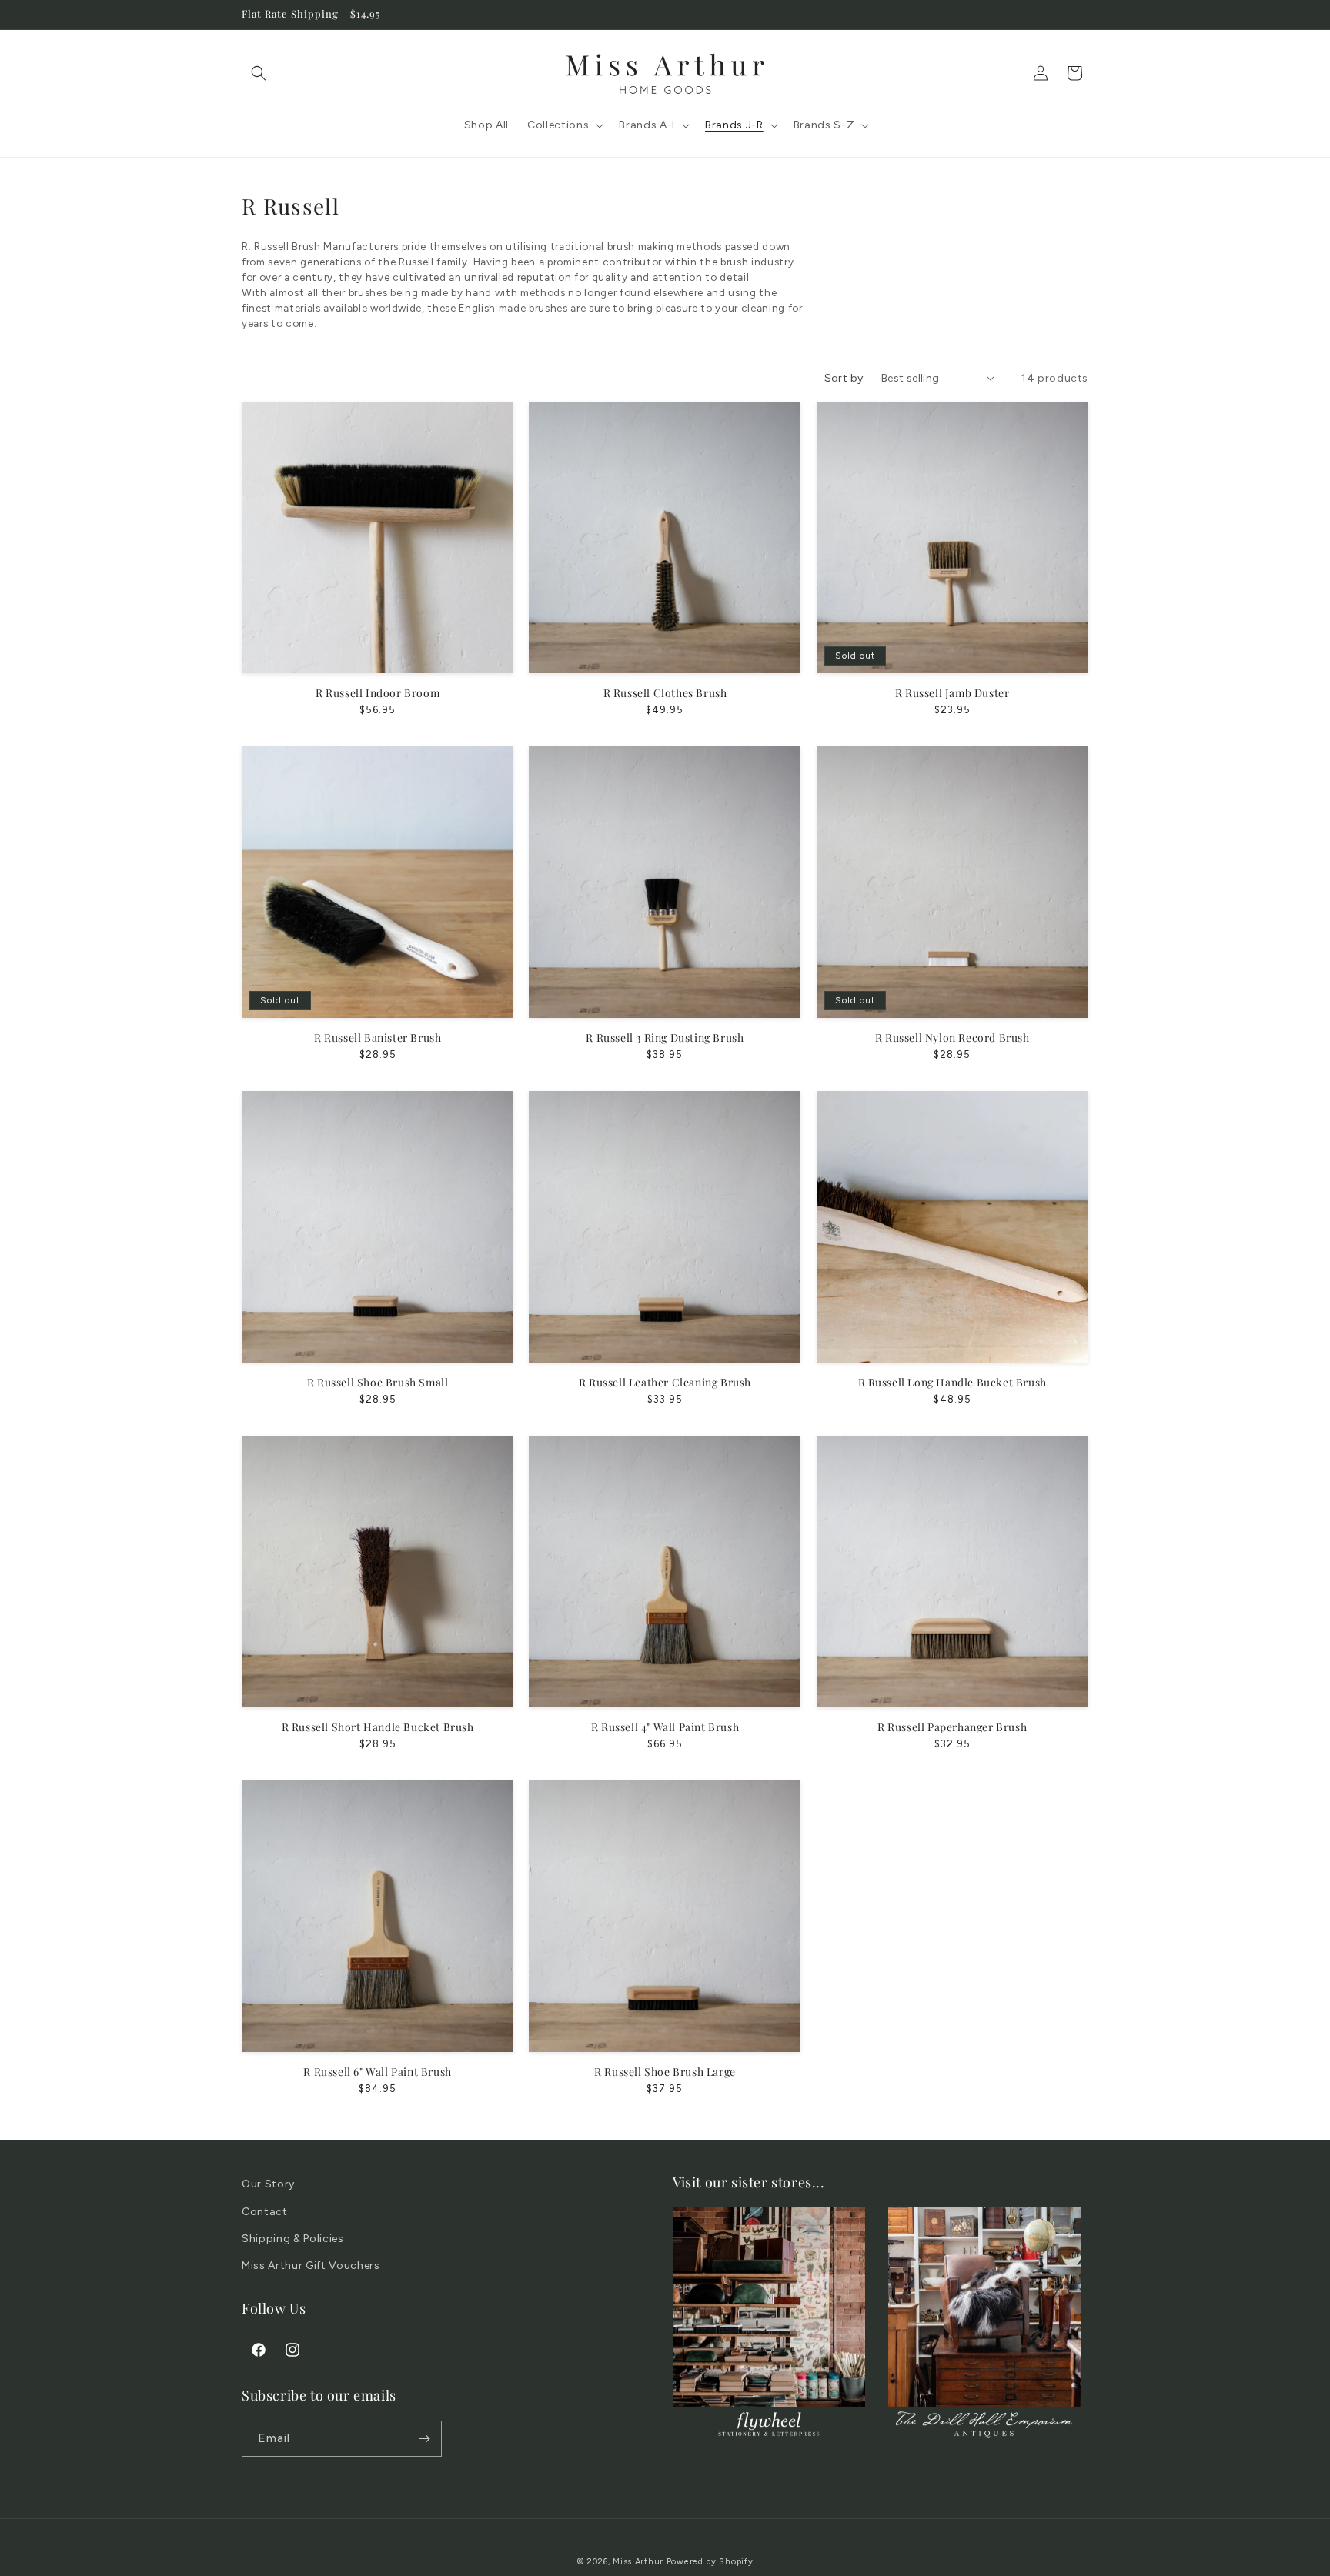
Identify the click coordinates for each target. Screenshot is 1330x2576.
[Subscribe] (424, 2439)
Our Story (268, 2184)
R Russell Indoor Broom (378, 693)
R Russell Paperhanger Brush (952, 1727)
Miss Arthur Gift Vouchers (311, 2266)
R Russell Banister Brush (378, 1038)
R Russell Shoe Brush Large (665, 2072)
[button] (259, 73)
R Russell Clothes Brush (665, 693)
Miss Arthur (638, 2562)
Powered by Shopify (710, 2562)
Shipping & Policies (293, 2239)
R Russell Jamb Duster (952, 693)
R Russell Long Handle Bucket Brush (952, 1383)
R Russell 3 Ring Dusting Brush (665, 1038)
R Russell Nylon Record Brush (952, 1038)
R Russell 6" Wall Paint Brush (377, 2072)
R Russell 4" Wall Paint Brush (665, 1727)
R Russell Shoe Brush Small (378, 1383)
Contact (265, 2212)
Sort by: (845, 378)
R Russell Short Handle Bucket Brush (378, 1727)
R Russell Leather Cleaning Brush (665, 1383)
